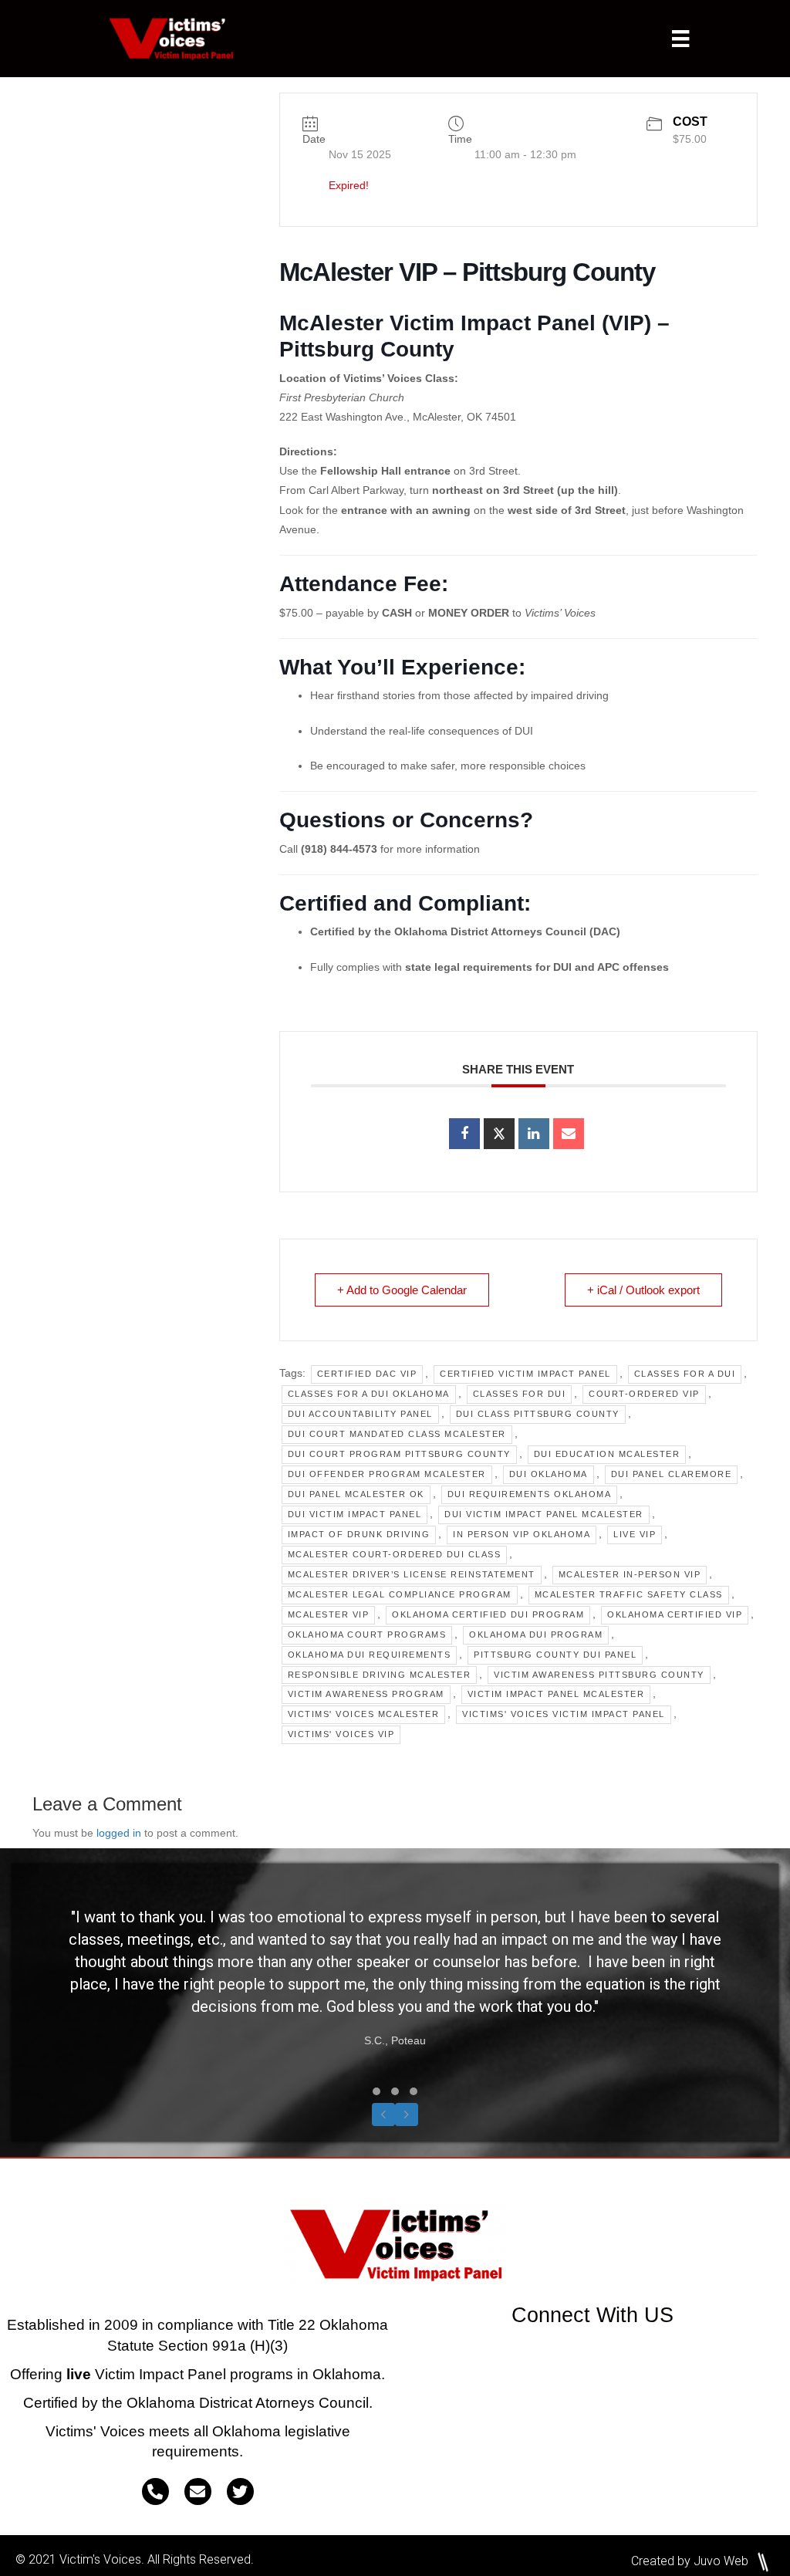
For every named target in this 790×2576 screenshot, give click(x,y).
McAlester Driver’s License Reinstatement (412, 1574)
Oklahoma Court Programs (367, 1635)
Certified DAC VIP (367, 1374)
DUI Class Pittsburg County (538, 1414)
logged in (119, 1833)
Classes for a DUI (685, 1374)
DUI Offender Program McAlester (387, 1474)
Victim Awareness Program (366, 1694)
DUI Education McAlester (607, 1454)
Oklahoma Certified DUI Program (488, 1614)
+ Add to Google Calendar (402, 1290)
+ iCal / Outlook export (643, 1290)
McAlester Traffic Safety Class (629, 1594)
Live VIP (635, 1534)
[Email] (569, 1134)
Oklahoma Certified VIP (675, 1614)
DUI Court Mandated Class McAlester (397, 1434)
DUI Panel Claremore (672, 1474)
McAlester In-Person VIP (630, 1574)
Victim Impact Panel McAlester (556, 1694)
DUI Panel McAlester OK (356, 1494)
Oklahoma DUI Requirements (370, 1655)
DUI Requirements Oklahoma (530, 1494)
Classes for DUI (520, 1394)
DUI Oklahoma (549, 1474)
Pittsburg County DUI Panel (555, 1655)
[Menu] (680, 39)
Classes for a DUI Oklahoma (369, 1394)
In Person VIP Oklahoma (522, 1534)
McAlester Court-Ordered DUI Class (395, 1554)
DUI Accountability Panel (360, 1414)
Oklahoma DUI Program (536, 1635)
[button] (376, 2091)
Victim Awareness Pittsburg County (599, 1675)
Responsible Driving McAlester (380, 1675)
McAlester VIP (329, 1614)
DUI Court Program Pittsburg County (399, 1454)
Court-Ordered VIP (644, 1394)
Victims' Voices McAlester (364, 1714)
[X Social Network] (499, 1134)
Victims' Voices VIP (341, 1734)
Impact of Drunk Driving (359, 1534)
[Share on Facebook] (464, 1134)
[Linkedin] (534, 1134)
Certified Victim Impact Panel (525, 1374)
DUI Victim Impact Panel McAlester (544, 1514)
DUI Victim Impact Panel (355, 1514)
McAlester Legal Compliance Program (400, 1594)
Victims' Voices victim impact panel (564, 1714)
